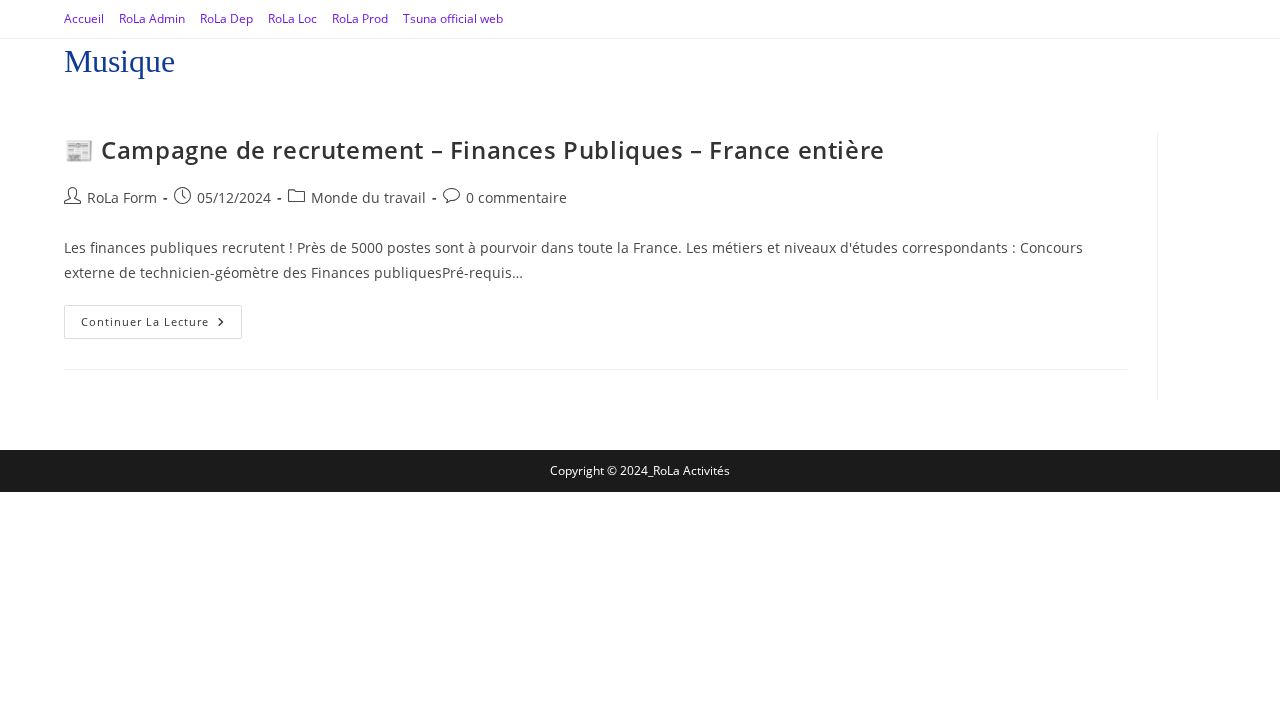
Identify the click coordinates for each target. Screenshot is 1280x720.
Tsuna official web (453, 18)
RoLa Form (122, 197)
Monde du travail (368, 197)
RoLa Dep (226, 18)
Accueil (84, 18)
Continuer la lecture (161, 317)
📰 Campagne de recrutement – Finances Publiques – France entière (474, 149)
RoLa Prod (360, 18)
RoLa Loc (292, 18)
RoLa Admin (152, 18)
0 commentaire (516, 197)
